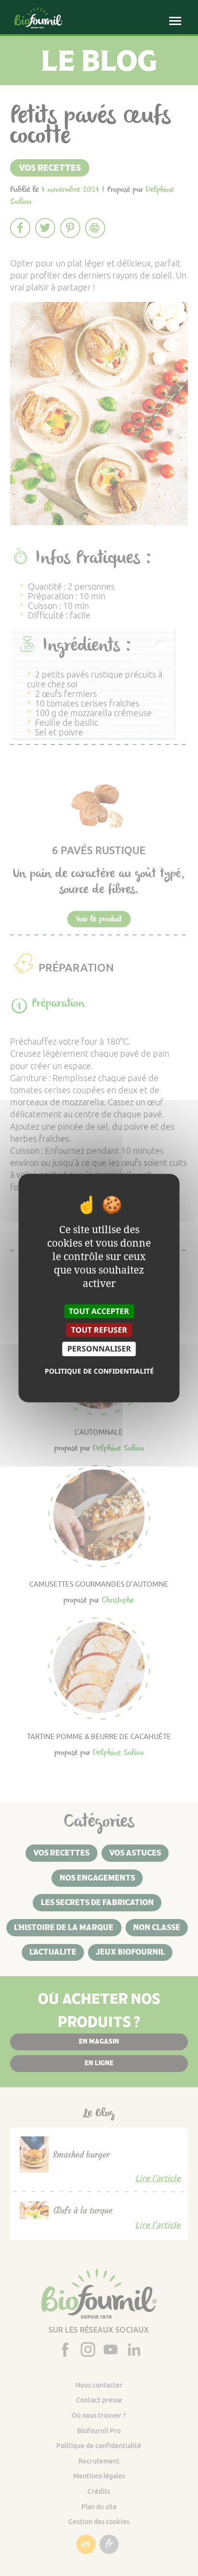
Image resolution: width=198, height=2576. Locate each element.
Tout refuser (99, 1330)
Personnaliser (99, 1349)
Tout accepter (99, 1311)
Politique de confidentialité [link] (99, 1370)
